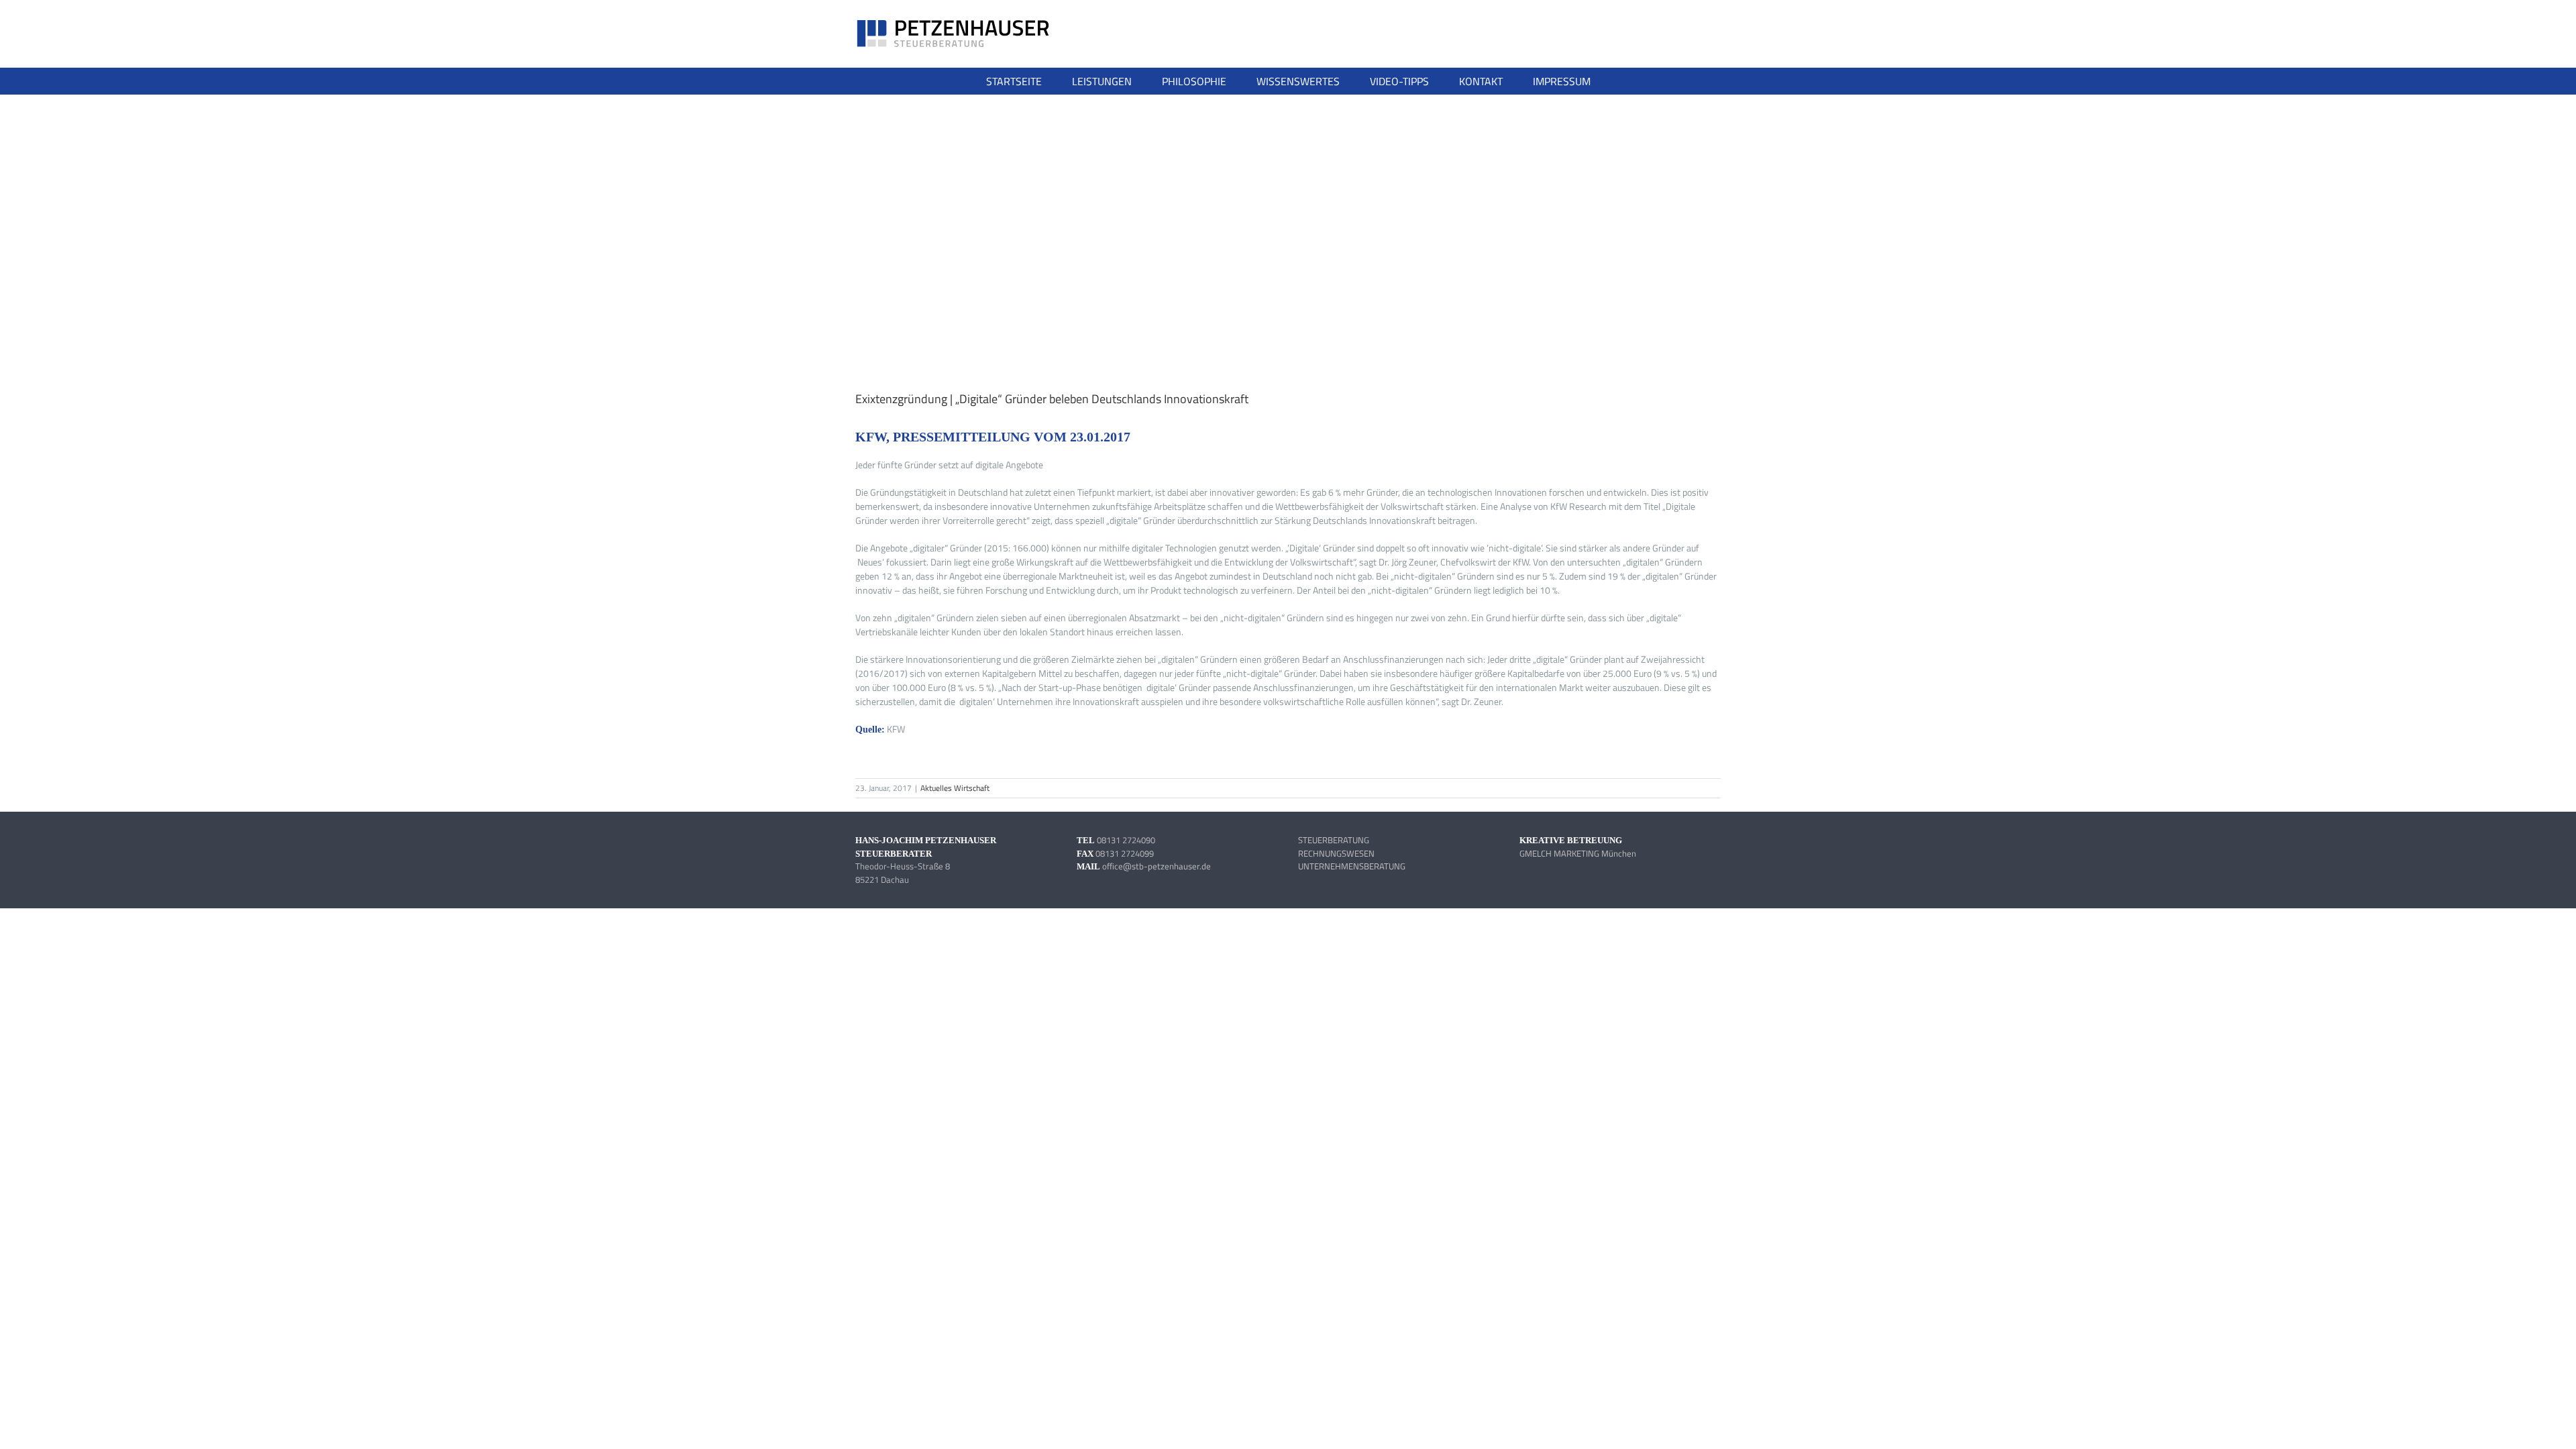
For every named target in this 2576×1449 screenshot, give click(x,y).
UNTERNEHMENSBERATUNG (1352, 866)
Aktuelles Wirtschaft (955, 788)
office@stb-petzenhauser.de (1157, 866)
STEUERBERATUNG (1334, 840)
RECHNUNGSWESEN (1336, 853)
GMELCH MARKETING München (1578, 853)
